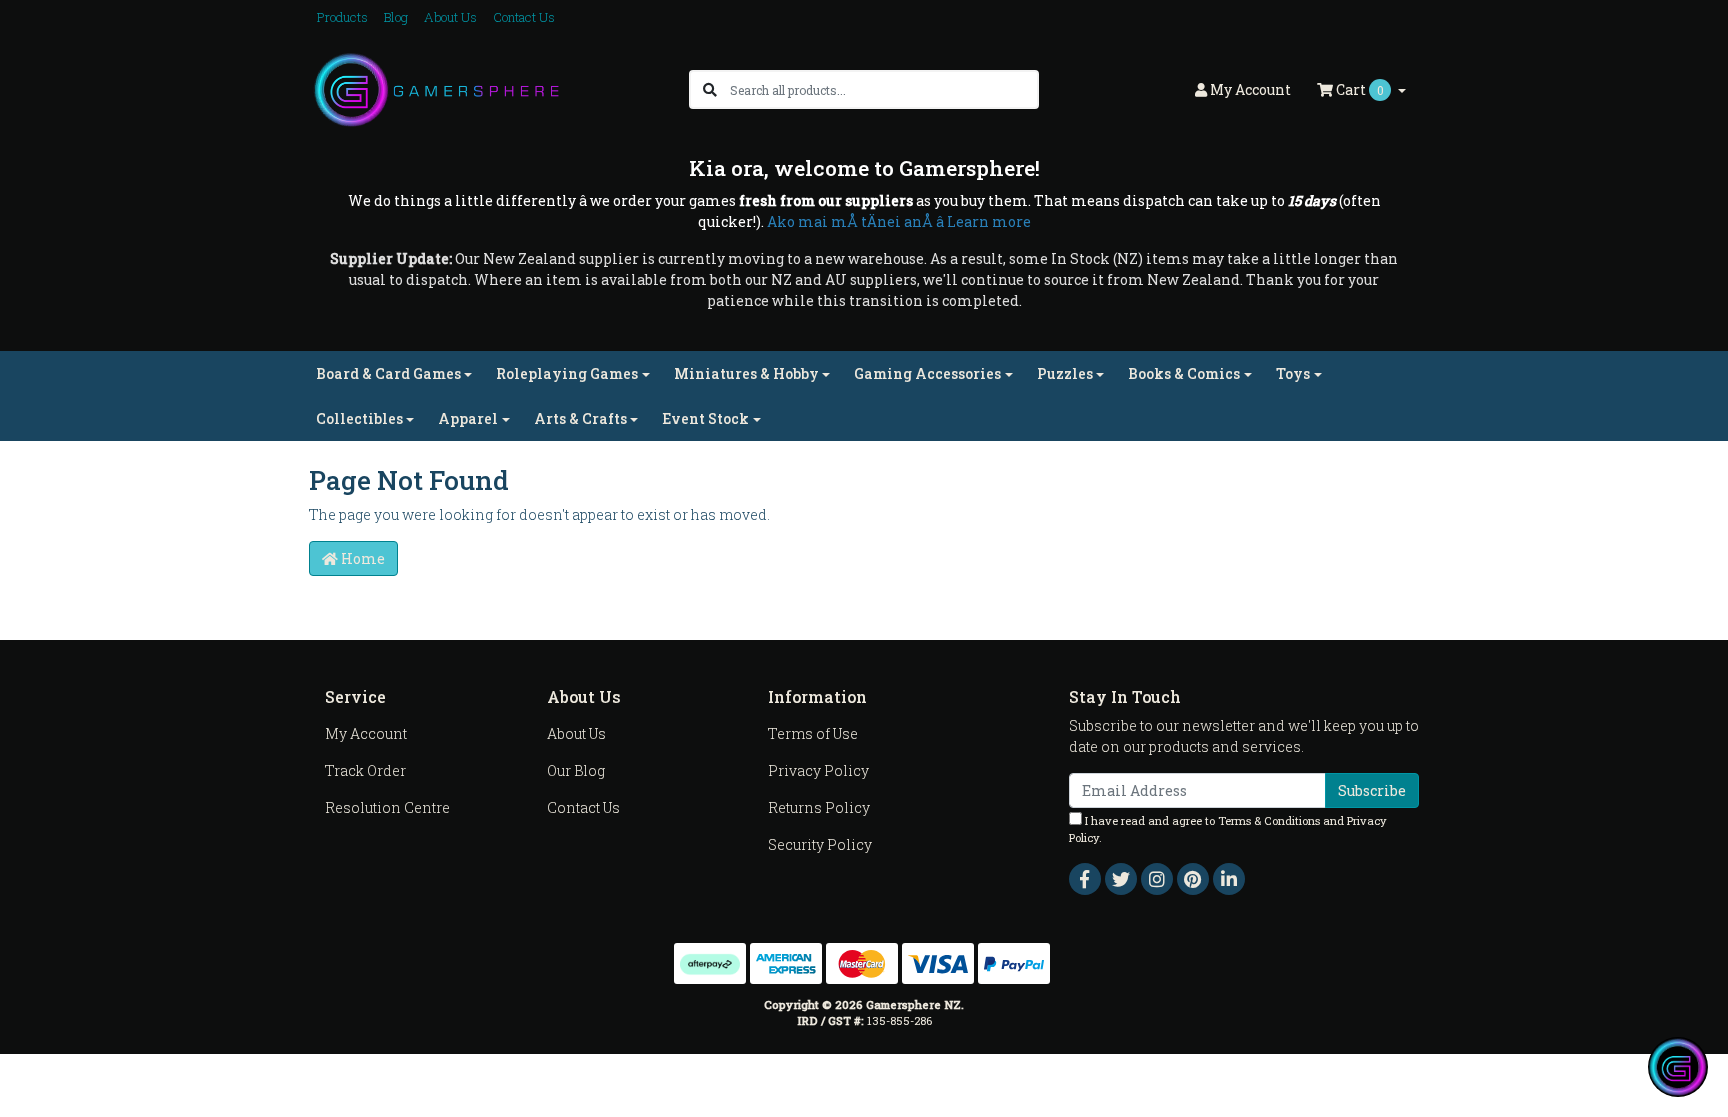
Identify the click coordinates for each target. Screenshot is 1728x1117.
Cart (1358, 89)
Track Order (365, 770)
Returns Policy (819, 807)
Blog (396, 17)
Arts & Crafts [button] (580, 418)
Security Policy (820, 844)
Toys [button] (1293, 373)
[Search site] (710, 89)
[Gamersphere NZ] (436, 88)
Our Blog (576, 770)
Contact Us (524, 17)
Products (342, 17)
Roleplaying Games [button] (567, 373)
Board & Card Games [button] (388, 373)
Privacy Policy (818, 770)
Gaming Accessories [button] (927, 373)
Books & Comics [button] (1184, 373)
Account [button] (1250, 89)
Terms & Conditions (1269, 820)
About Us (450, 17)
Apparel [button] (468, 418)
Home (361, 558)
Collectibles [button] (359, 418)
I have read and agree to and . (1228, 829)
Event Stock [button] (705, 418)
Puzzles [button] (1065, 373)
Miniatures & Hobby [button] (746, 373)
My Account (366, 733)
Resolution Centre (387, 807)
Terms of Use (813, 733)
